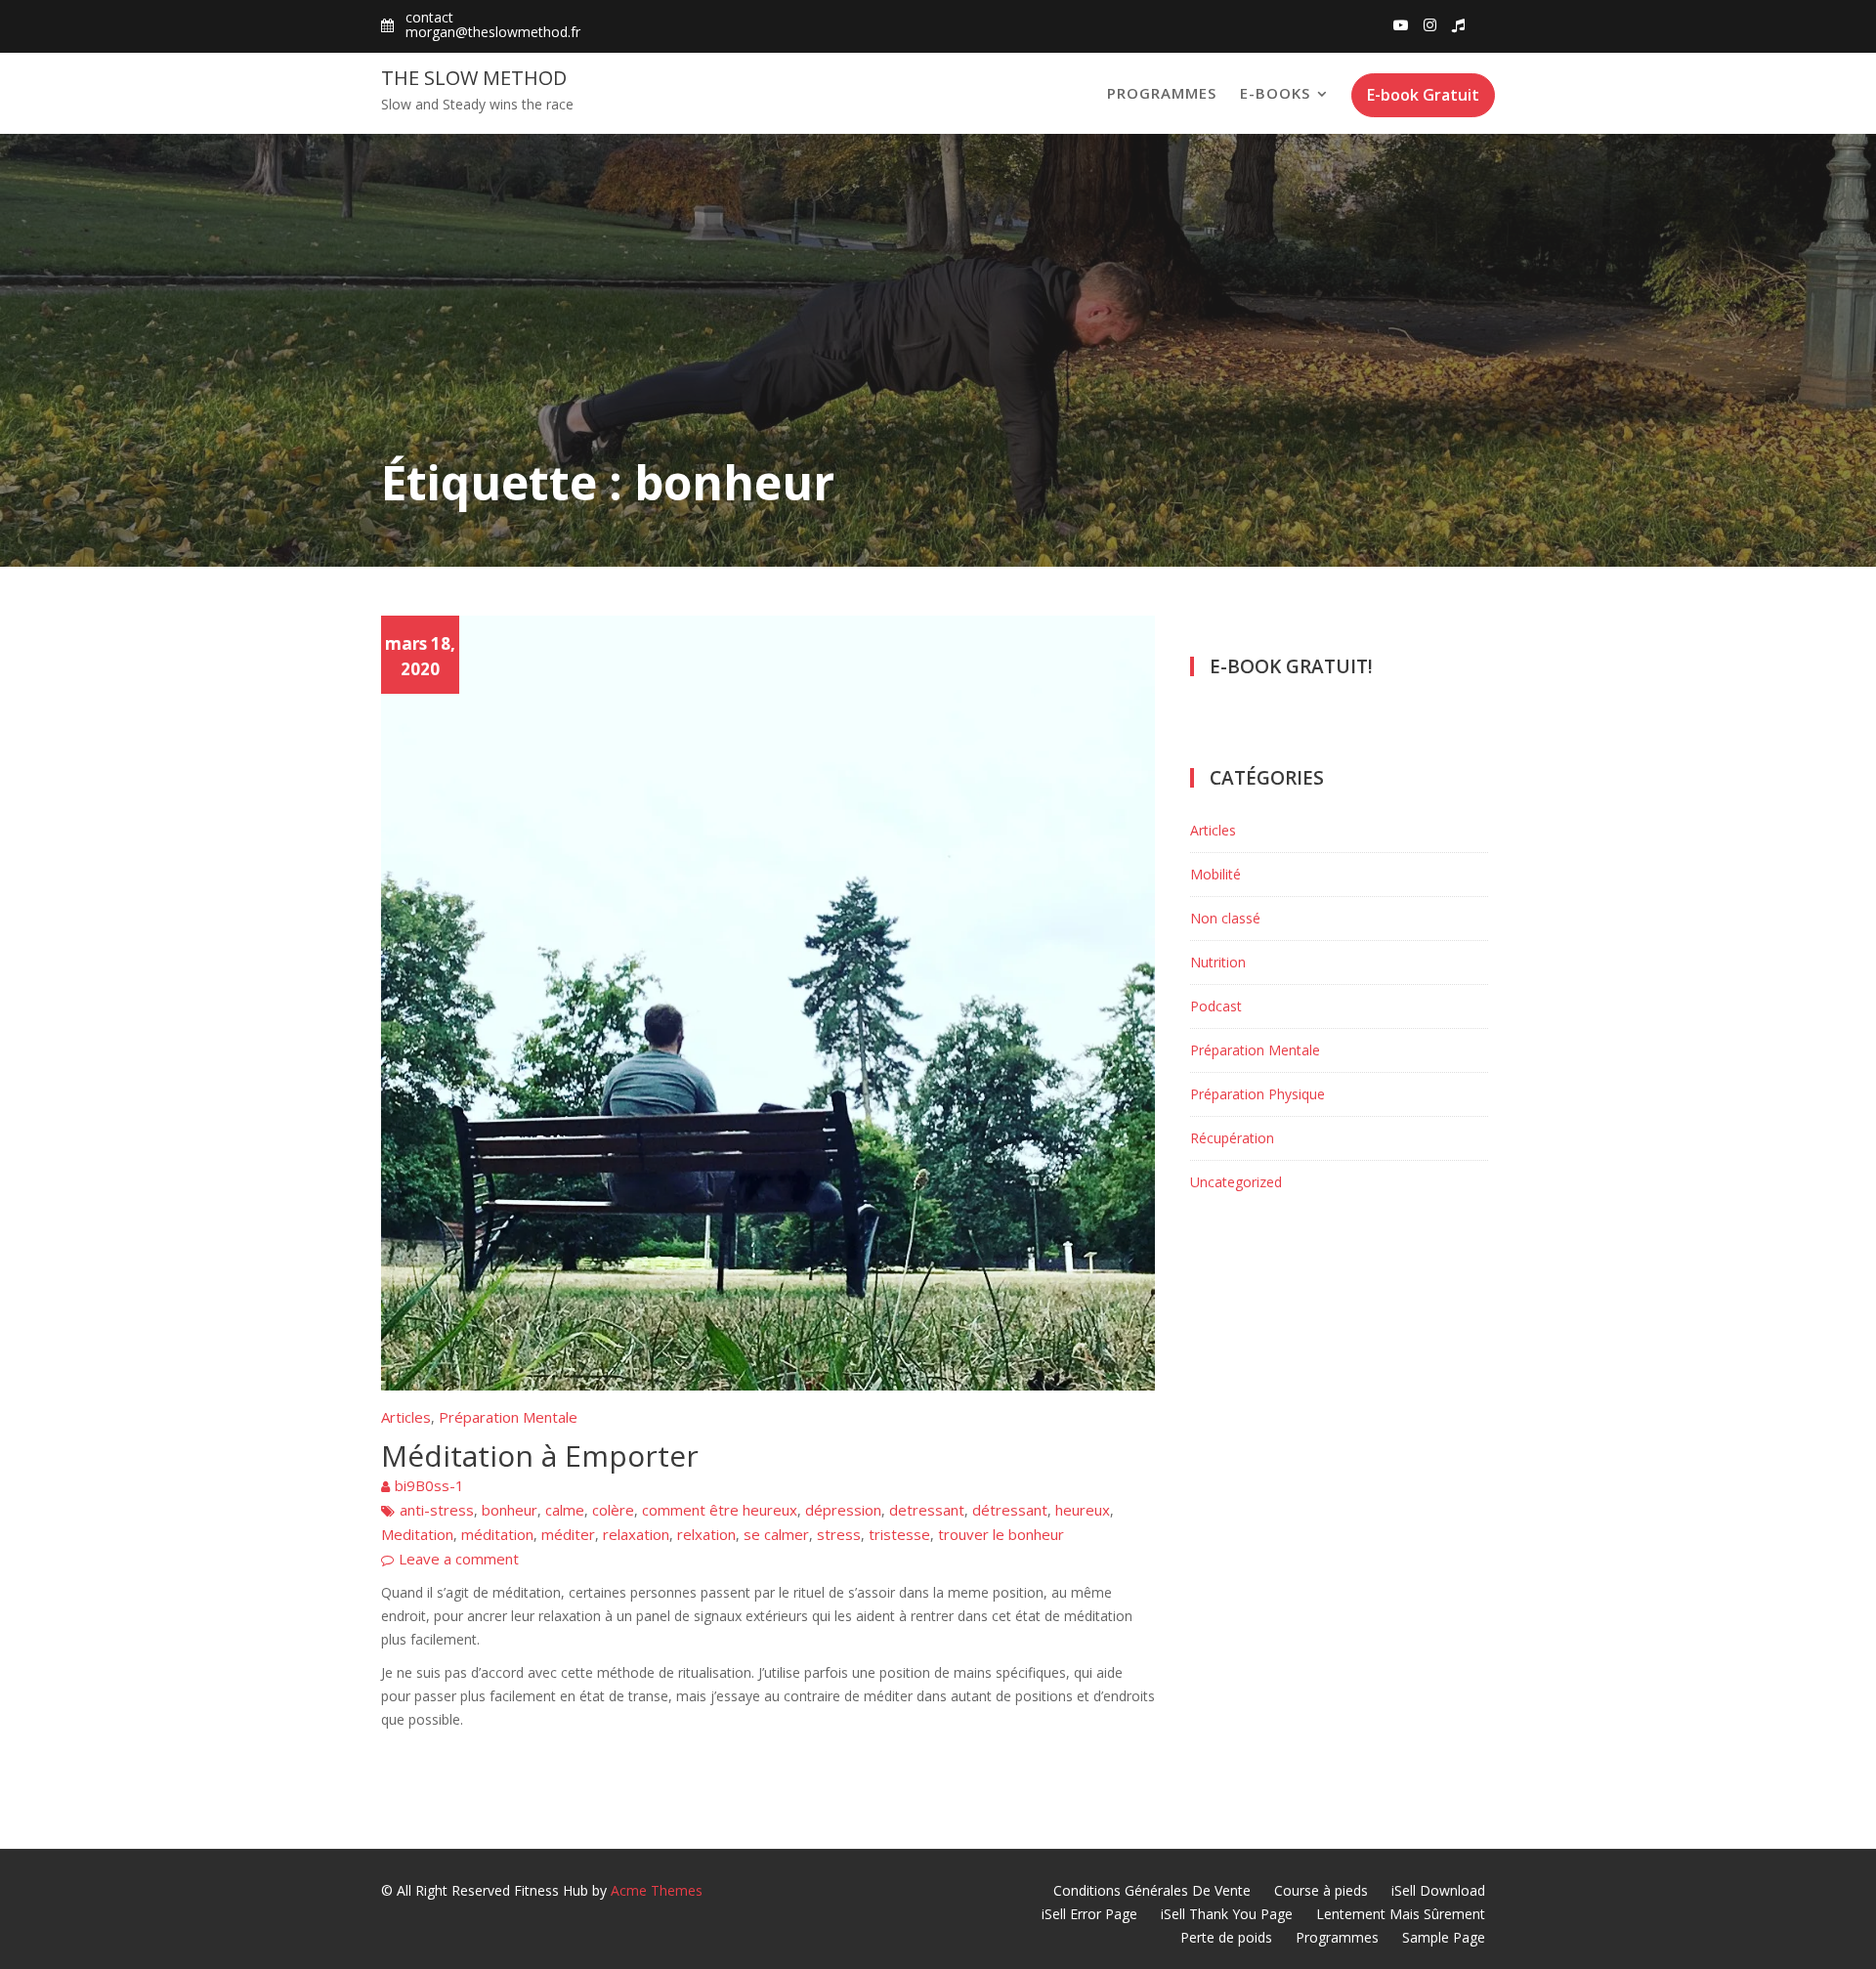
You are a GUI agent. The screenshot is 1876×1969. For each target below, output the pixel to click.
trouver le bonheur (1001, 1534)
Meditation (417, 1534)
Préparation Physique (1258, 1094)
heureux (1083, 1510)
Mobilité (1215, 874)
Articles (406, 1417)
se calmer (776, 1534)
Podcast (1216, 1006)
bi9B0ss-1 (429, 1485)
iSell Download (1438, 1890)
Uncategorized (1236, 1182)
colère (613, 1510)
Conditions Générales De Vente (1152, 1890)
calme (565, 1510)
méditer (568, 1534)
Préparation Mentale (508, 1417)
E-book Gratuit (1423, 95)
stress (839, 1534)
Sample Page (1444, 1937)
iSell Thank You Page (1227, 1914)
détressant (1010, 1510)
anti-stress (437, 1510)
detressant (927, 1510)
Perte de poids (1226, 1937)
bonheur (510, 1510)
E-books (1275, 93)
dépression (843, 1510)
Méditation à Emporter (540, 1455)
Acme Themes (657, 1890)
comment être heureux (720, 1510)
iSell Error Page (1089, 1914)
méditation (497, 1534)
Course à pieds (1321, 1890)
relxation (706, 1534)
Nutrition (1218, 962)
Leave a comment (459, 1559)
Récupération (1232, 1138)
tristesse (899, 1534)
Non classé (1225, 918)
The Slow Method (474, 78)
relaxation (636, 1534)
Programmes (1162, 93)
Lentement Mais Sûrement (1401, 1914)
